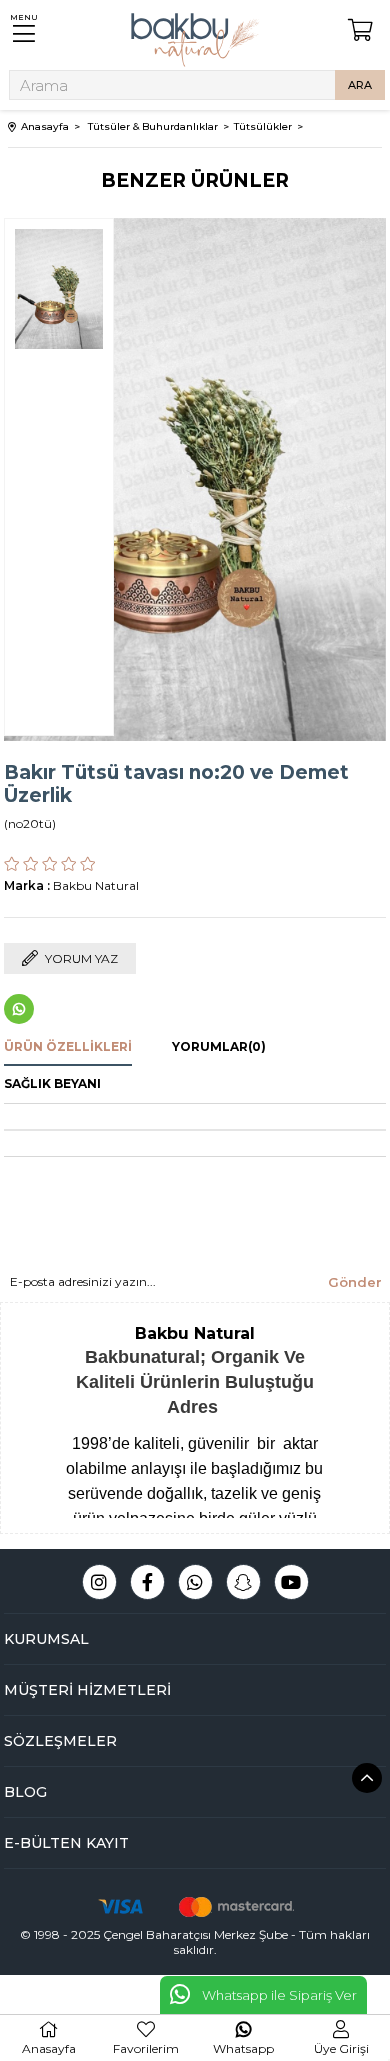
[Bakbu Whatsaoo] (195, 1582)
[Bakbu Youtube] (291, 1582)
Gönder (355, 1282)
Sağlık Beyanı (52, 1083)
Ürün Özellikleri (68, 1046)
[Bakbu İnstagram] (99, 1582)
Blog (25, 1792)
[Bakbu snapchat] (243, 1582)
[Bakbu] (195, 40)
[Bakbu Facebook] (147, 1582)
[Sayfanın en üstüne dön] (367, 1778)
